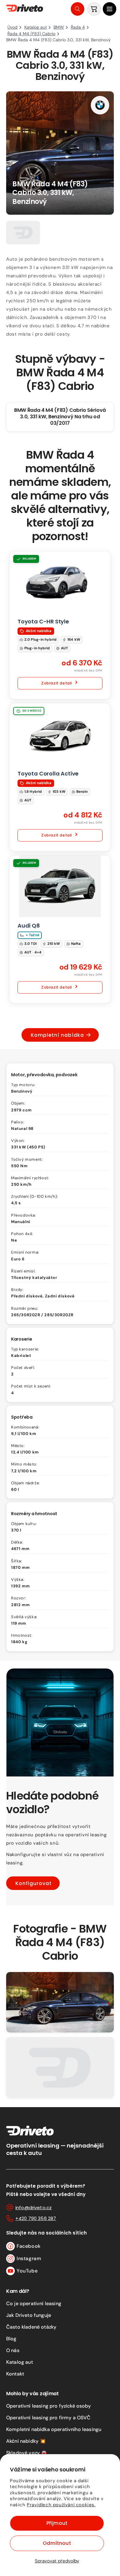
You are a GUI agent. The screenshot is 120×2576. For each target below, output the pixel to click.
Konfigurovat (34, 1883)
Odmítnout (57, 2543)
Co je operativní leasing (34, 2303)
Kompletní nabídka (57, 1035)
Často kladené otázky (31, 2327)
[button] (110, 9)
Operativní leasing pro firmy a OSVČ (48, 2418)
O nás (13, 2350)
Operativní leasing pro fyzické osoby (48, 2406)
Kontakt (15, 2374)
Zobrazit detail (57, 683)
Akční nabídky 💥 (26, 2441)
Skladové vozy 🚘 (27, 2453)
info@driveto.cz (34, 2208)
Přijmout (57, 2523)
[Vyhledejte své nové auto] (78, 9)
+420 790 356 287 (36, 2218)
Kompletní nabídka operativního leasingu (54, 2429)
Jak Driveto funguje (29, 2315)
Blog (11, 2339)
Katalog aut (20, 2362)
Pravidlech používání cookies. (61, 2505)
